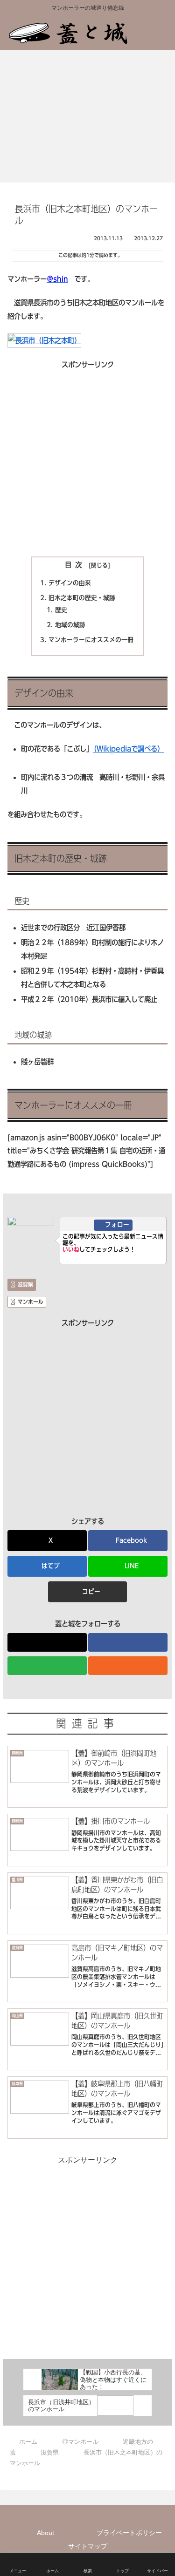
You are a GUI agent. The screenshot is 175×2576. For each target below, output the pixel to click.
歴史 (61, 610)
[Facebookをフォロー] (128, 1642)
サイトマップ (88, 2546)
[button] (88, 1592)
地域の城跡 (70, 625)
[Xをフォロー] (47, 1642)
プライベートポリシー (129, 2533)
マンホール (31, 1302)
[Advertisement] (87, 459)
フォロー (117, 1225)
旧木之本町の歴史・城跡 (82, 598)
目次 (75, 565)
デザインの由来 (70, 583)
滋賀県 (25, 1284)
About (45, 2533)
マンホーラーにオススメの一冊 (91, 640)
